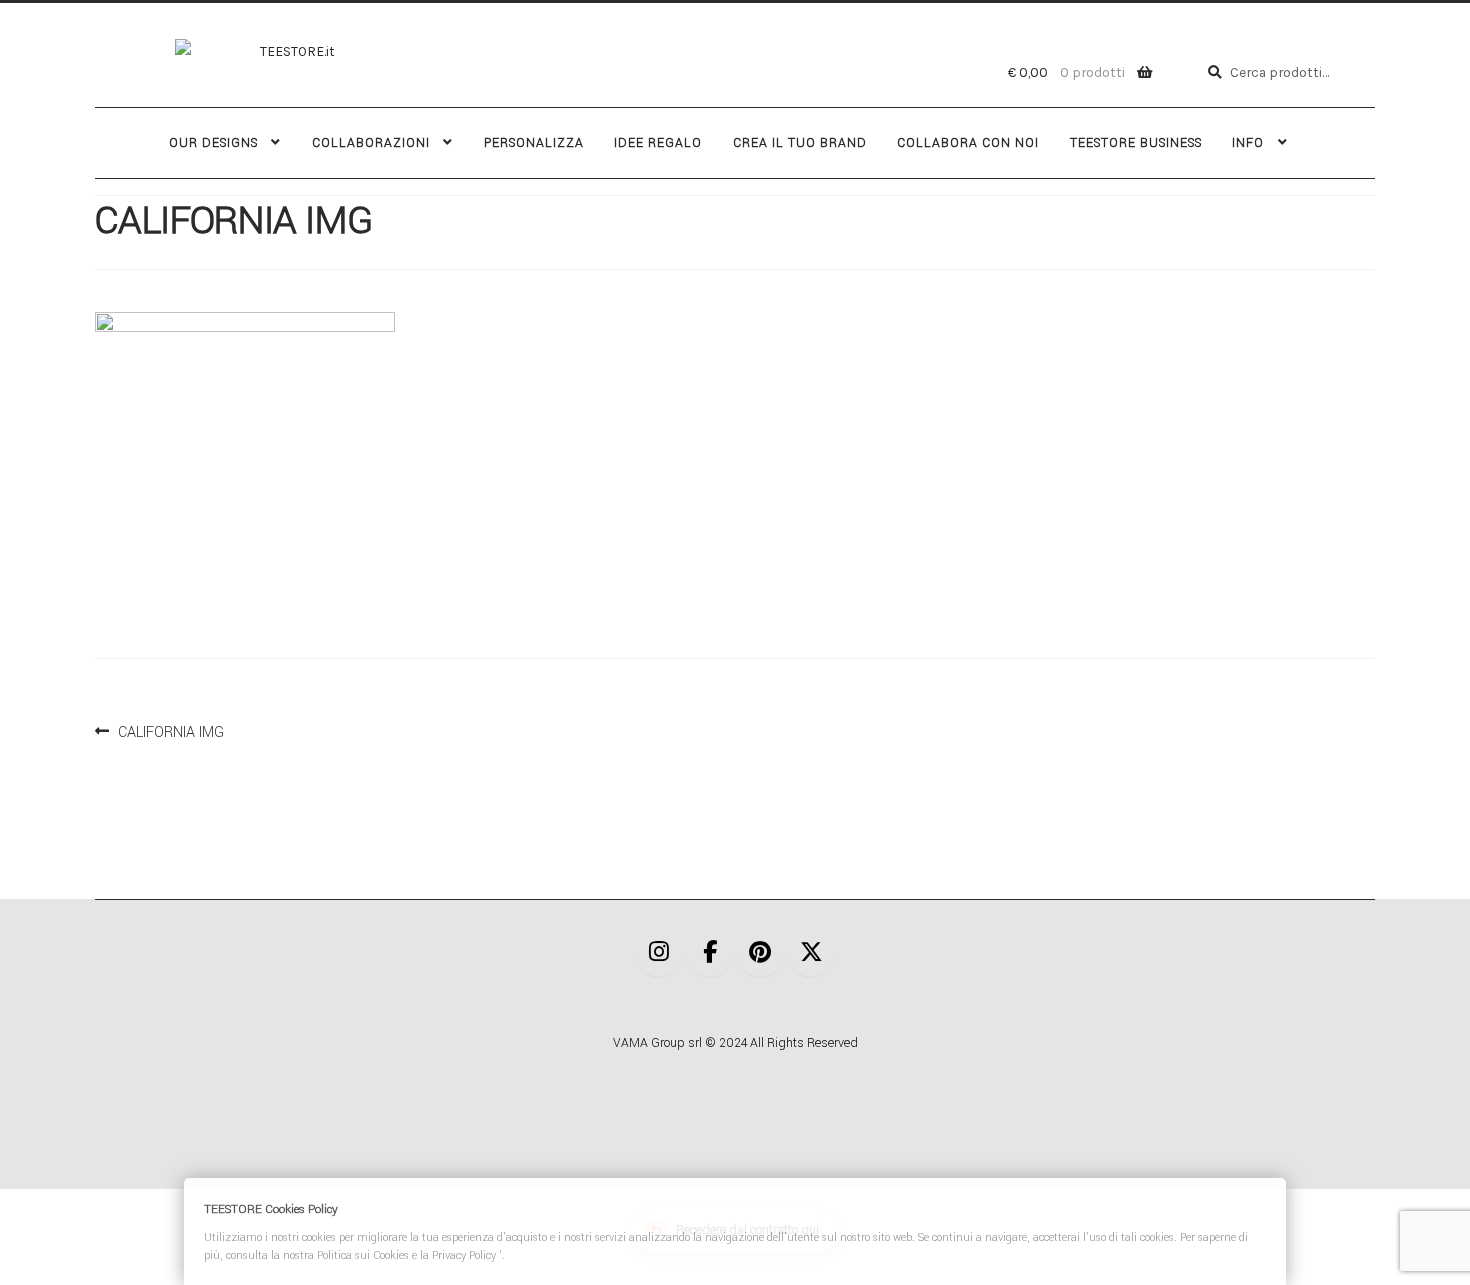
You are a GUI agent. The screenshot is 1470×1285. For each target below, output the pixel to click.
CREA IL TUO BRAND (800, 143)
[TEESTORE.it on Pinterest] (761, 954)
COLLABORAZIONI (371, 143)
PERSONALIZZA (534, 143)
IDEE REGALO (658, 143)
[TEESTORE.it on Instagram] (659, 954)
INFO (1248, 143)
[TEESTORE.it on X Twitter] (811, 954)
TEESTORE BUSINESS (1136, 143)
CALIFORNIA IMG (170, 730)
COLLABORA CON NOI (968, 143)
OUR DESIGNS (213, 143)
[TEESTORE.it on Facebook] (710, 954)
